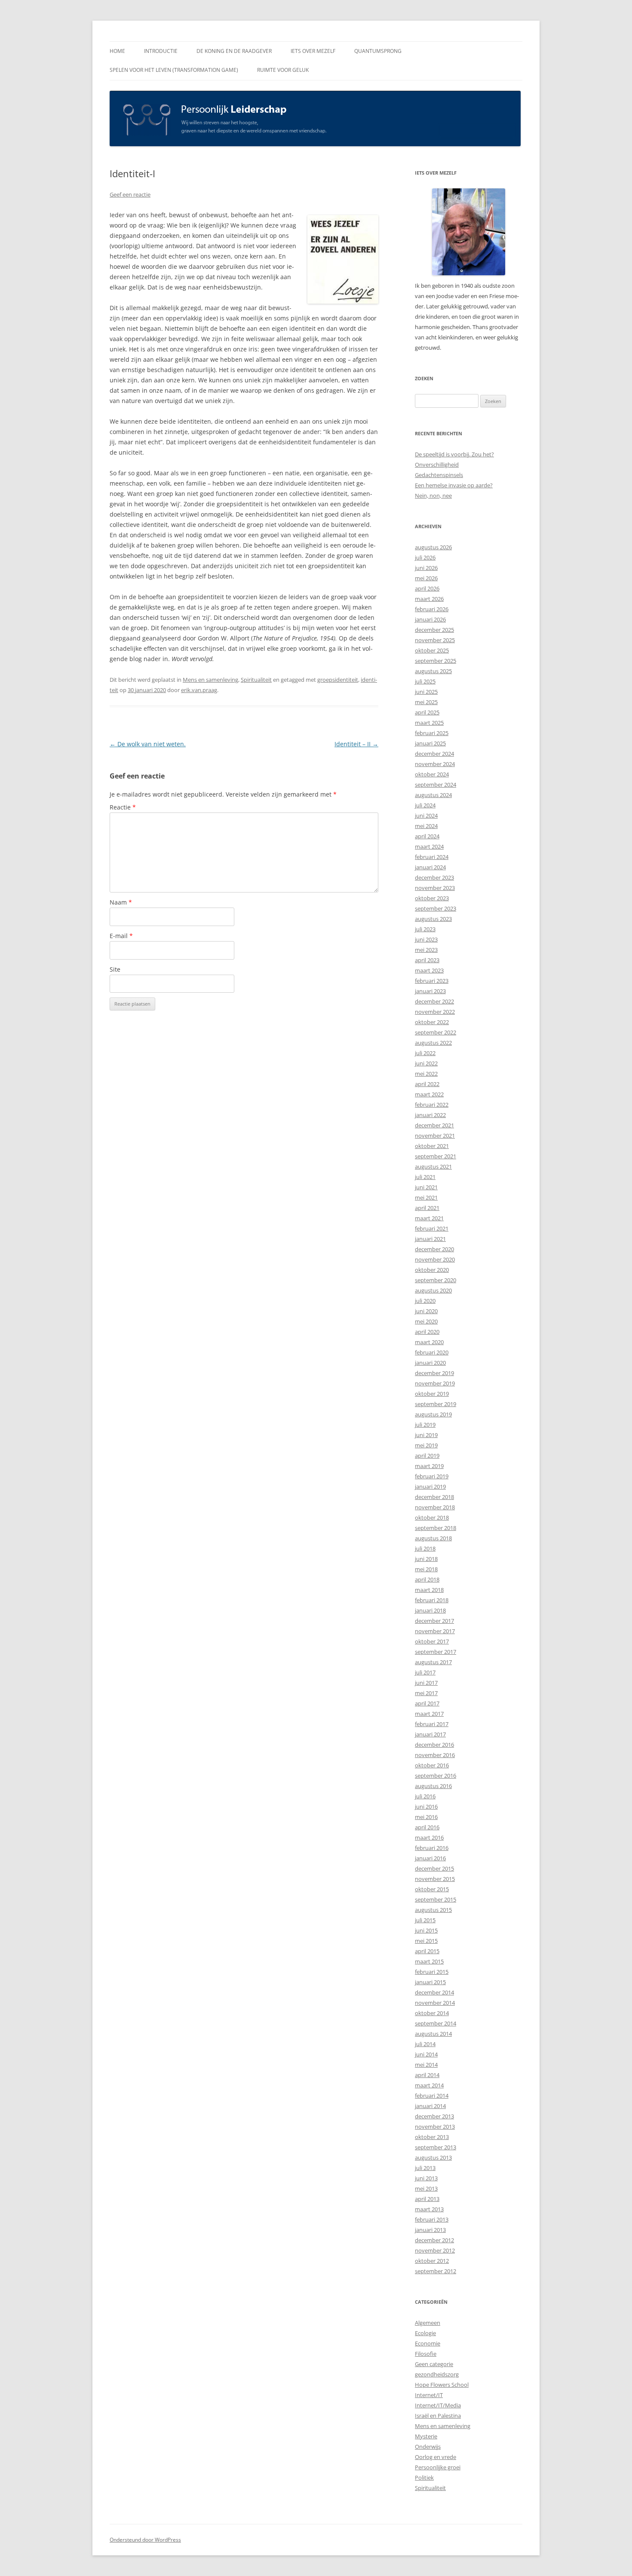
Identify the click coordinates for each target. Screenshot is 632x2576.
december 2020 (434, 1249)
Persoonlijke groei (438, 2467)
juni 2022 (426, 1063)
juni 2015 (426, 1930)
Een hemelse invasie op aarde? (454, 485)
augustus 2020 (433, 1290)
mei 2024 (426, 826)
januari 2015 (430, 1982)
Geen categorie (434, 2364)
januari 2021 (430, 1239)
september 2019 (436, 1404)
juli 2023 (425, 929)
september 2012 (436, 2271)
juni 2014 (426, 2054)
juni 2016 (426, 1807)
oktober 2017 (432, 1641)
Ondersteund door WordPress (145, 2540)
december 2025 (434, 630)
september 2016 (436, 1776)
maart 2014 (429, 2085)
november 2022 (435, 1012)
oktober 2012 (432, 2261)
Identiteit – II (356, 744)
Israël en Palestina (438, 2416)
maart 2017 (429, 1714)
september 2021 (436, 1156)
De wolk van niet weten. (148, 744)
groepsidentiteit (338, 680)
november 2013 (435, 2127)
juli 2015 (425, 1920)
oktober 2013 (432, 2137)
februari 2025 (432, 733)
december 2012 (434, 2240)
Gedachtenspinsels (439, 475)
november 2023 (435, 888)
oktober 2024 (432, 774)
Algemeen (428, 2323)
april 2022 (427, 1084)
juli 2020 (425, 1301)
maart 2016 (429, 1837)
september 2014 (436, 2023)
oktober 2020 (432, 1270)
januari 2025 (430, 743)
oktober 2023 (432, 898)
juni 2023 (426, 939)
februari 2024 (432, 857)
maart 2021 (429, 1218)
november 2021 (435, 1136)
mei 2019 (426, 1445)
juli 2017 (425, 1672)
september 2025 (436, 661)
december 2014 (434, 1992)
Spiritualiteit (256, 680)
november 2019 (435, 1383)
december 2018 (434, 1497)
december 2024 (434, 754)
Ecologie (425, 2333)
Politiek (424, 2478)
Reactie (123, 807)
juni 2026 (426, 568)
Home (117, 51)
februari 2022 (432, 1105)
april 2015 (427, 1951)
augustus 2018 (433, 1538)
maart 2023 (429, 970)
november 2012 (435, 2250)
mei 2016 (426, 1817)
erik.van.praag (199, 690)
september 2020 (436, 1280)
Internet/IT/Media (438, 2405)
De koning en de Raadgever (234, 51)
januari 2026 (430, 619)
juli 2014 (425, 2044)
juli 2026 (425, 557)
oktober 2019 (432, 1394)
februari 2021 (432, 1228)
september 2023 (436, 908)
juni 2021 (426, 1187)
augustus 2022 (433, 1043)
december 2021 (434, 1125)
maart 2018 (429, 1590)
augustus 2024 (433, 795)
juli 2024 (425, 805)
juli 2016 (425, 1796)
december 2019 (434, 1373)
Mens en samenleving (210, 680)
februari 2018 (432, 1600)
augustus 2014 (433, 2034)
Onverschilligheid (437, 465)
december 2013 (434, 2116)
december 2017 (434, 1621)
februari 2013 (432, 2219)
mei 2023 (426, 950)
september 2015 (436, 1899)
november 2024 (435, 764)
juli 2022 (425, 1053)
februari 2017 (432, 1724)
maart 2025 (429, 723)
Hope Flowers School (442, 2385)
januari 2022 (430, 1115)
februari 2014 (432, 2096)
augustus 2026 (433, 547)
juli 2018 (425, 1548)
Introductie (161, 51)
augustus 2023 (433, 919)
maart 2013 (429, 2209)
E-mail (121, 936)
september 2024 (436, 785)
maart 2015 (429, 1961)
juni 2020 (426, 1311)
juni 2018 (426, 1559)
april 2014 (427, 2075)
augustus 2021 (433, 1166)
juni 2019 (426, 1435)
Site (115, 969)
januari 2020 (430, 1363)
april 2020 (427, 1332)
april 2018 (427, 1579)
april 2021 (427, 1208)
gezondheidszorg (437, 2374)
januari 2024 (430, 867)
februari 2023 (432, 981)
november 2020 (435, 1259)
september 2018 (436, 1528)
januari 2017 (430, 1734)
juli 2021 (425, 1177)
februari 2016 (432, 1848)
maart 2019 (429, 1466)
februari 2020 (432, 1352)
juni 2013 (426, 2178)
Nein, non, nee (433, 496)
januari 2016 (430, 1858)
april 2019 (427, 1456)
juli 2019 (425, 1425)
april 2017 (427, 1703)
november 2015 (435, 1879)
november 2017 (435, 1631)
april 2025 (427, 712)
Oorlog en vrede (436, 2457)
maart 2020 (429, 1342)
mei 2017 (426, 1693)
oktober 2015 (432, 1889)
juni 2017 (426, 1683)
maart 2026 (429, 599)
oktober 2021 (432, 1146)
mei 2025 (426, 702)
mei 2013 (426, 2188)
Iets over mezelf (313, 51)
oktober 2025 (432, 650)
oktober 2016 (432, 1765)
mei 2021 (426, 1197)
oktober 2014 (432, 2013)
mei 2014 (426, 2065)
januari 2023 (430, 991)
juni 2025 (426, 692)
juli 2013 (425, 2168)
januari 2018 (430, 1610)
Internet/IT (429, 2395)
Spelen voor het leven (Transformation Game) (174, 70)
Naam (121, 902)
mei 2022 (426, 1074)
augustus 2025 (433, 671)
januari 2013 (430, 2230)
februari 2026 (432, 609)
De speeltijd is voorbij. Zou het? (454, 454)
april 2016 (427, 1827)
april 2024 (427, 836)
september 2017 (436, 1652)
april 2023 (427, 960)
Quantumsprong (378, 51)
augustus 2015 (433, 1910)
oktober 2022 (432, 1022)
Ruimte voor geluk (283, 70)
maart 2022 (429, 1094)
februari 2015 (432, 1972)
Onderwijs (428, 2447)
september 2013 (436, 2147)
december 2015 (434, 1868)
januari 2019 (430, 1487)
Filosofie (426, 2354)
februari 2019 (432, 1476)
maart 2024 (429, 846)
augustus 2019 (433, 1414)
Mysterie (426, 2436)
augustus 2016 (433, 1786)
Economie (428, 2343)
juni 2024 (426, 816)
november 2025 (435, 640)
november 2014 (435, 2003)
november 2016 (435, 1755)
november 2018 (435, 1507)
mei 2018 (426, 1569)
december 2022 (434, 1001)
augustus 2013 (433, 2157)
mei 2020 (426, 1321)
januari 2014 (430, 2106)
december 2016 (434, 1745)
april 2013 (427, 2199)
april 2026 (427, 588)
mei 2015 (426, 1941)
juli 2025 (425, 681)
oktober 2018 (432, 1517)
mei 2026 (426, 578)
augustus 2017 (433, 1662)
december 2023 (434, 877)
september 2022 (436, 1032)
